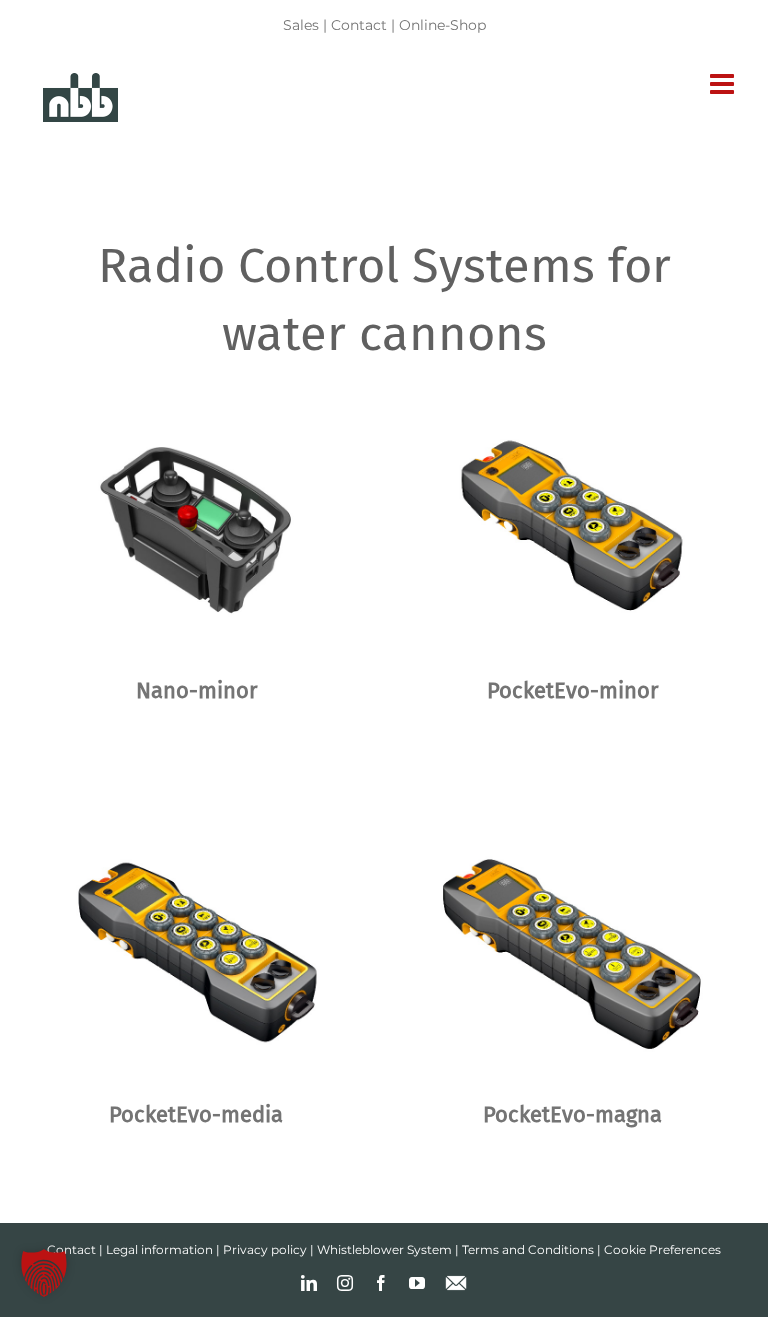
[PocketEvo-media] (196, 951)
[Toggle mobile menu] (724, 84)
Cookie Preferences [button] (662, 1249)
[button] (44, 1273)
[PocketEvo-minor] (572, 527)
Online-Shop (442, 25)
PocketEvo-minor (572, 690)
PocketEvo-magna (572, 1114)
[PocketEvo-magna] (572, 951)
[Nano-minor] (196, 527)
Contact (359, 25)
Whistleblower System (384, 1249)
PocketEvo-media (196, 1114)
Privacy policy (265, 1249)
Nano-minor (196, 690)
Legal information (159, 1249)
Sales (301, 25)
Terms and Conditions (528, 1249)
